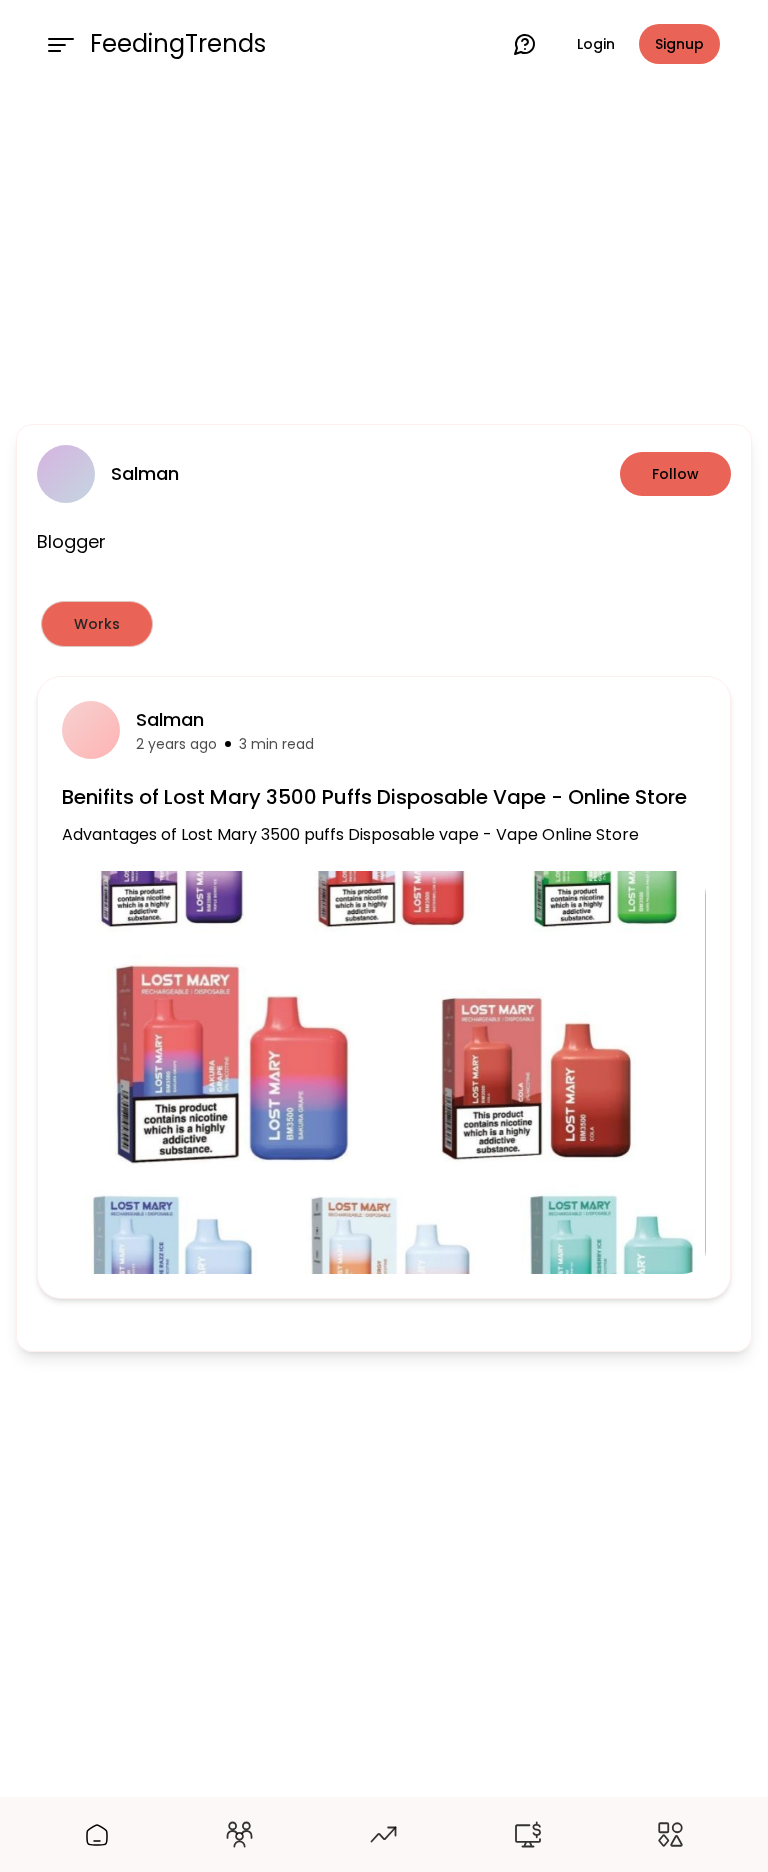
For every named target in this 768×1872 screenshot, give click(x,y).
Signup (679, 44)
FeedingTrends (178, 44)
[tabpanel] (384, 987)
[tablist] (384, 624)
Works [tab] (97, 624)
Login (596, 44)
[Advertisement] (384, 252)
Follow (675, 474)
